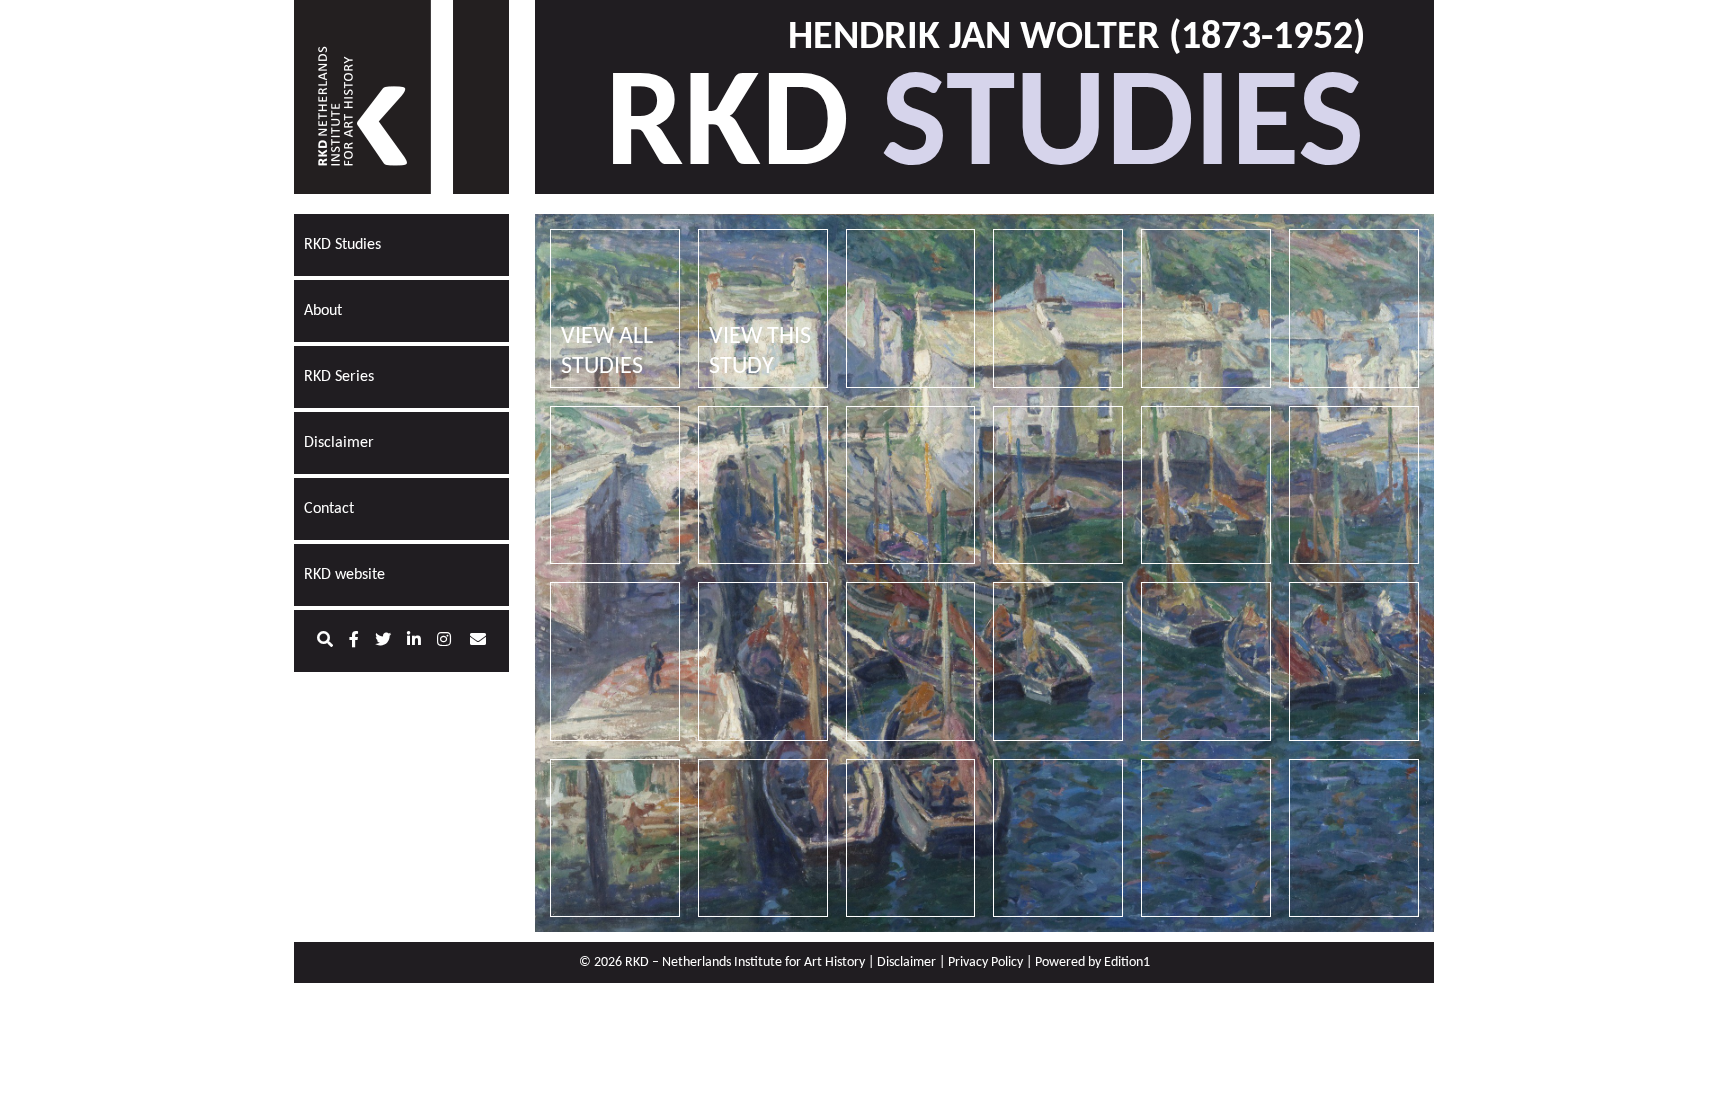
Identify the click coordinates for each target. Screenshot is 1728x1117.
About (323, 311)
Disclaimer (339, 443)
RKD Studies (342, 245)
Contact (329, 509)
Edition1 (1127, 962)
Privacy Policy (985, 962)
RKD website (344, 575)
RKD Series (339, 377)
